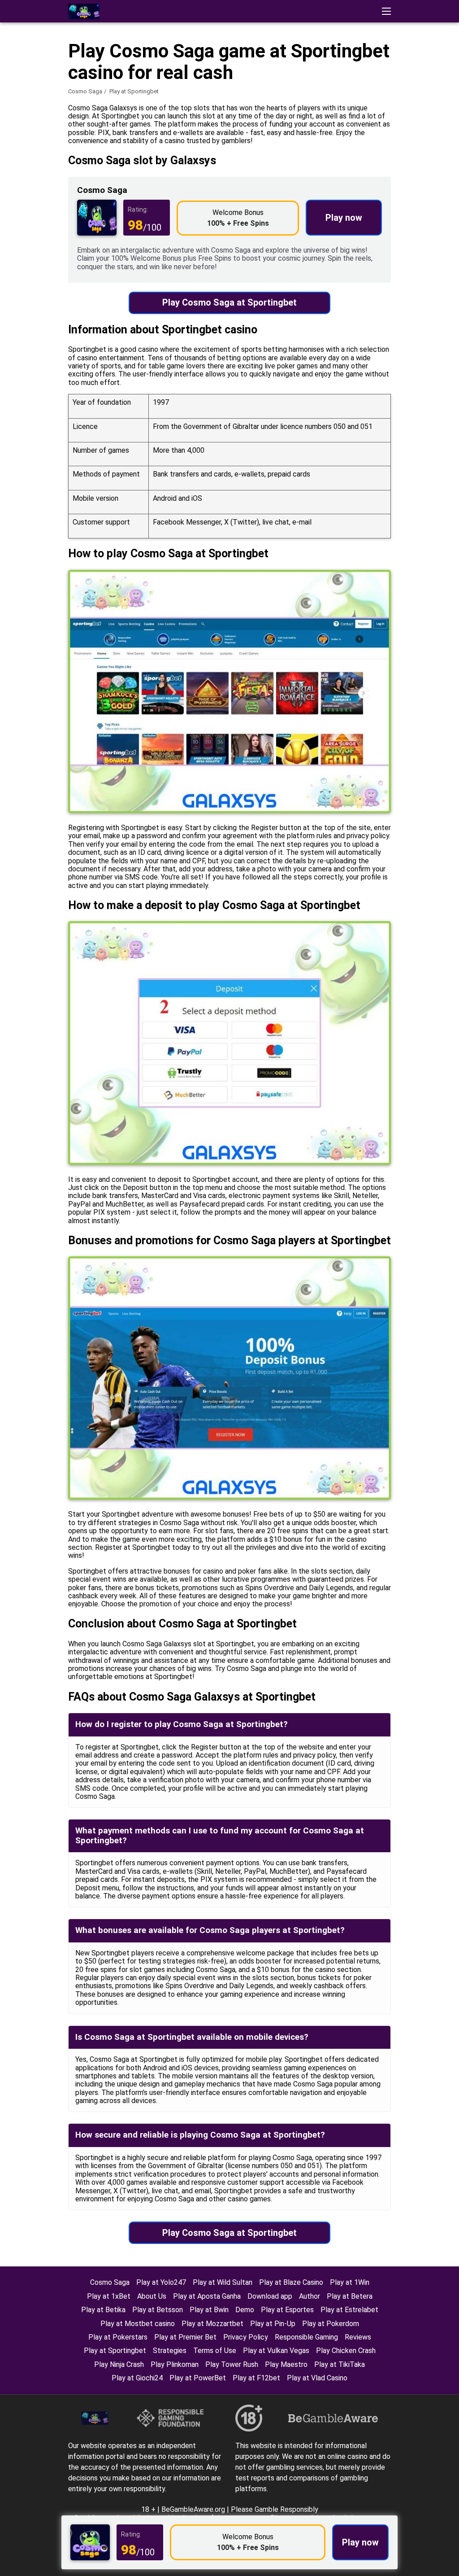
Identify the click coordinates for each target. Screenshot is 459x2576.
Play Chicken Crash (346, 2351)
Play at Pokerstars (118, 2337)
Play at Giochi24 (137, 2378)
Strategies (170, 2351)
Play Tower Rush (232, 2364)
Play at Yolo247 (161, 2282)
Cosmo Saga (85, 91)
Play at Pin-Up (273, 2324)
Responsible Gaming (306, 2337)
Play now (344, 218)
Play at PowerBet (198, 2378)
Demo (245, 2310)
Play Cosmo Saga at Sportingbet (229, 302)
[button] (386, 11)
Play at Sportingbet (115, 2351)
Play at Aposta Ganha (207, 2296)
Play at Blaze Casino (291, 2282)
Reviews (358, 2337)
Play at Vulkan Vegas (276, 2351)
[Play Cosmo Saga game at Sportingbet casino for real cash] (84, 11)
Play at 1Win (350, 2282)
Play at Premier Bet (185, 2337)
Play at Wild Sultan (223, 2282)
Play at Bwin (209, 2310)
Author (310, 2296)
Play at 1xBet (109, 2296)
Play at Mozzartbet (212, 2324)
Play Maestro (286, 2364)
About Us (152, 2296)
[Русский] (408, 160)
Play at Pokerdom (331, 2324)
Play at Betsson (158, 2310)
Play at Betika (103, 2310)
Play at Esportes (287, 2310)
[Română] (338, 160)
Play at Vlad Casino (317, 2378)
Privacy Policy (246, 2337)
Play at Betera (350, 2296)
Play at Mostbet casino (138, 2324)
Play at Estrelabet (349, 2310)
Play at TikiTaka (340, 2364)
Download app (270, 2296)
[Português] (431, 160)
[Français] (384, 160)
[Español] (361, 160)
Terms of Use (215, 2351)
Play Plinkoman (175, 2364)
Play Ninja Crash (119, 2364)
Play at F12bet (256, 2378)
